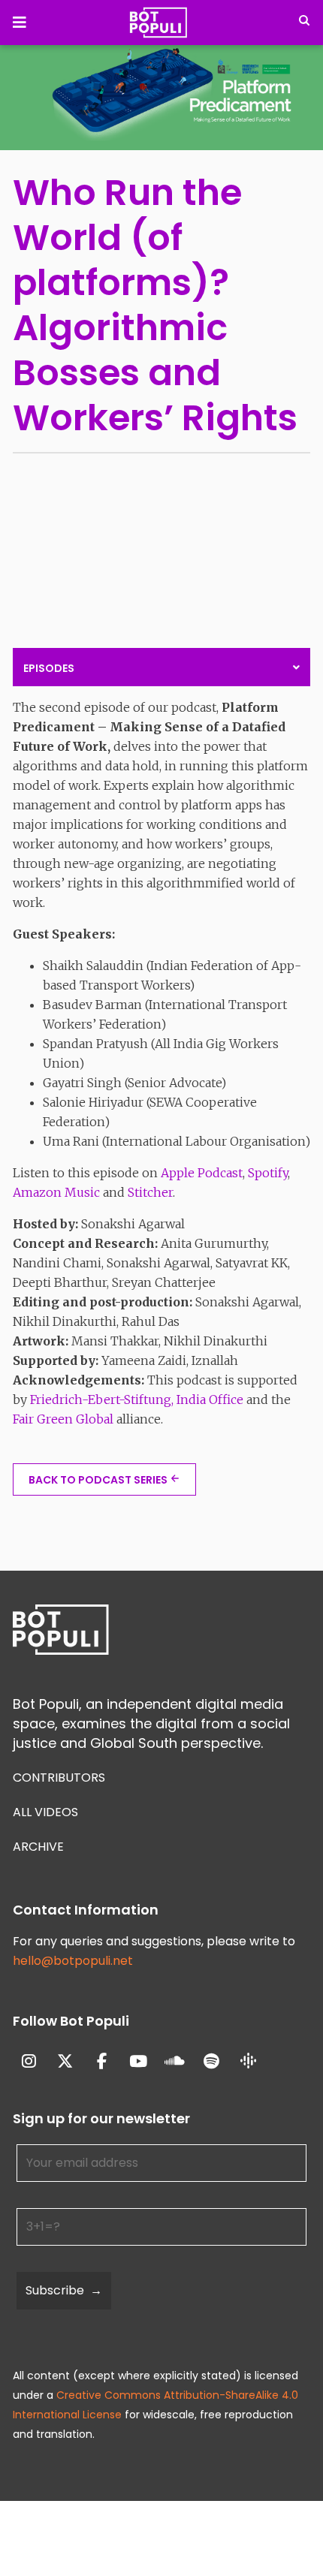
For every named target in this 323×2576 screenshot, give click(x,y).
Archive (38, 1847)
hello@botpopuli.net (73, 1961)
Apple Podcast (202, 1173)
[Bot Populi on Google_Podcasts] (248, 2062)
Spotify (268, 1173)
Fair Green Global (63, 1419)
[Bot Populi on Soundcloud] (175, 2062)
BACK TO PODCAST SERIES (98, 1480)
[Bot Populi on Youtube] (139, 2062)
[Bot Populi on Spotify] (211, 2062)
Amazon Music (56, 1192)
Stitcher (150, 1192)
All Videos (45, 1812)
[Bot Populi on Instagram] (29, 2062)
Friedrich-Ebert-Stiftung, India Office (137, 1399)
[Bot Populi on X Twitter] (66, 2062)
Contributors (59, 1778)
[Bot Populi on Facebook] (102, 2062)
